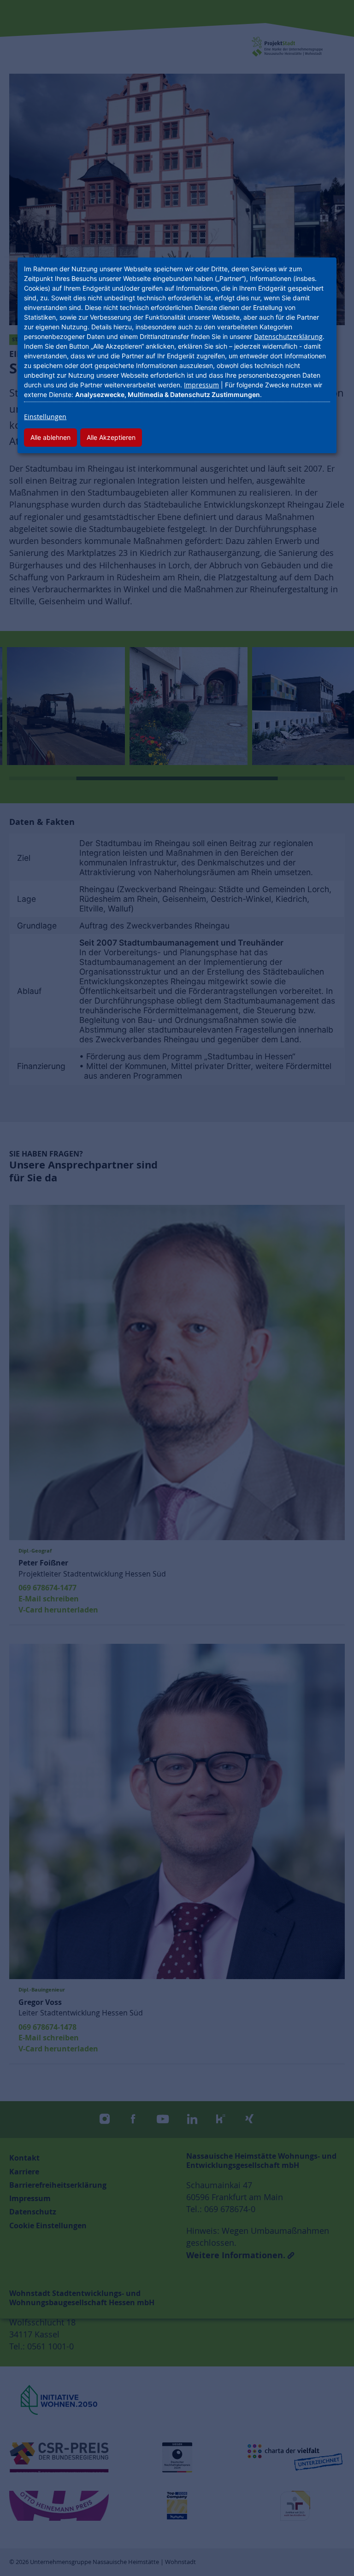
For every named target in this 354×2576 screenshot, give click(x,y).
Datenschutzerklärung (288, 336)
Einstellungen (45, 417)
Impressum (201, 385)
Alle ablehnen (50, 437)
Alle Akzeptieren (111, 437)
